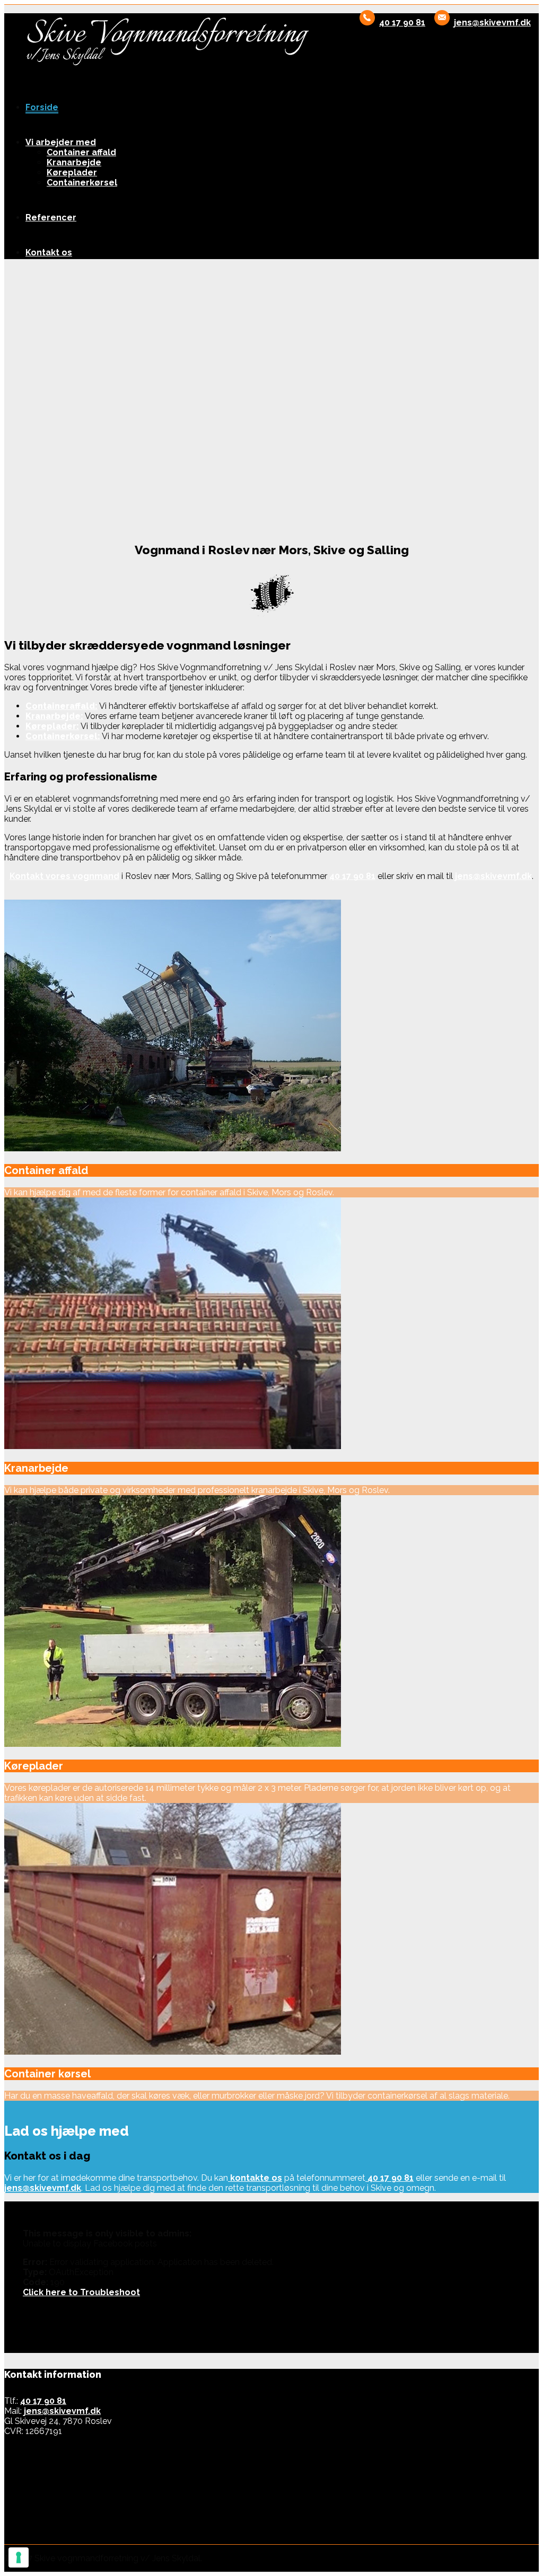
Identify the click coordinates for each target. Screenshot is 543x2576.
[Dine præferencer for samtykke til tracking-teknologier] (19, 2557)
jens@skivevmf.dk (492, 23)
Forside (42, 107)
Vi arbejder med (61, 142)
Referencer (51, 217)
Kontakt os (49, 252)
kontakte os (255, 2178)
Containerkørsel (82, 183)
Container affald (81, 152)
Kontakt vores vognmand (64, 876)
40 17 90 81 (402, 23)
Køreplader (72, 172)
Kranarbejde (74, 162)
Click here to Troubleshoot (81, 2292)
